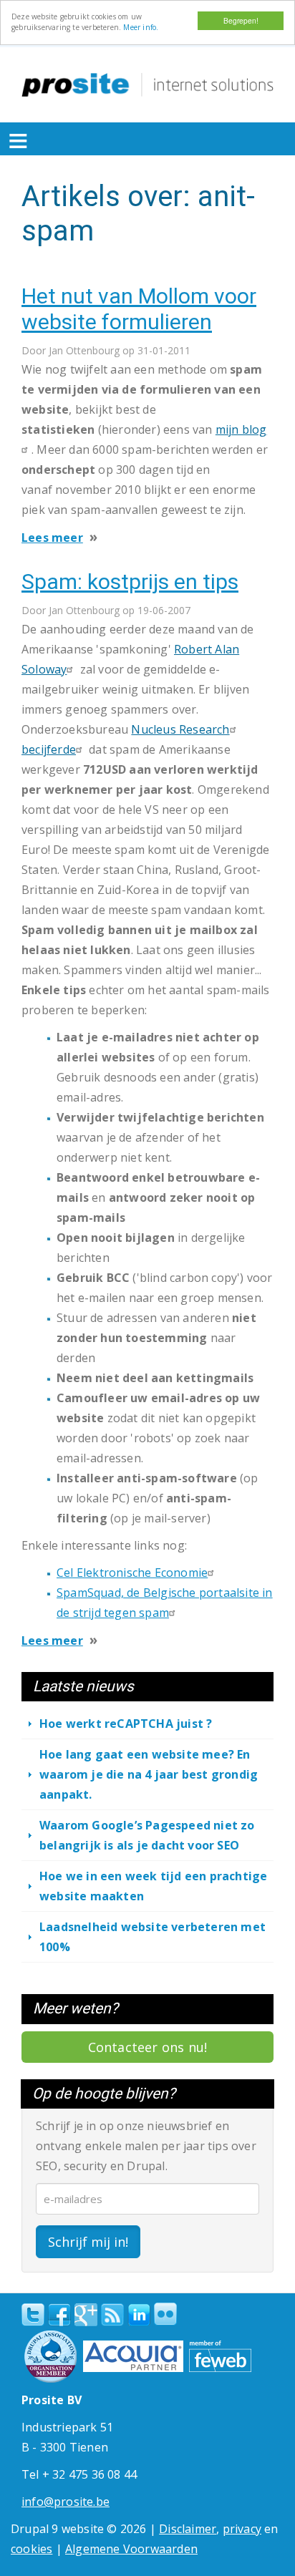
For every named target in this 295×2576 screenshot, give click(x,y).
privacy (242, 2529)
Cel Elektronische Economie (132, 1573)
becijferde (49, 749)
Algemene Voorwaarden (131, 2549)
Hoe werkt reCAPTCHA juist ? (126, 1724)
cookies (32, 2549)
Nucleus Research (180, 729)
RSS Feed (112, 2315)
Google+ (86, 2315)
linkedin (139, 2315)
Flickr (165, 2314)
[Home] (147, 85)
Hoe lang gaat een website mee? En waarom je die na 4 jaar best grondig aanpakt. (149, 1774)
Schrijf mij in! (88, 2242)
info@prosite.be (66, 2502)
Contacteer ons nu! (148, 2047)
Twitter (33, 2315)
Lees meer (52, 538)
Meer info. (141, 27)
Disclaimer (188, 2529)
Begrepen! (241, 20)
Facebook (59, 2315)
